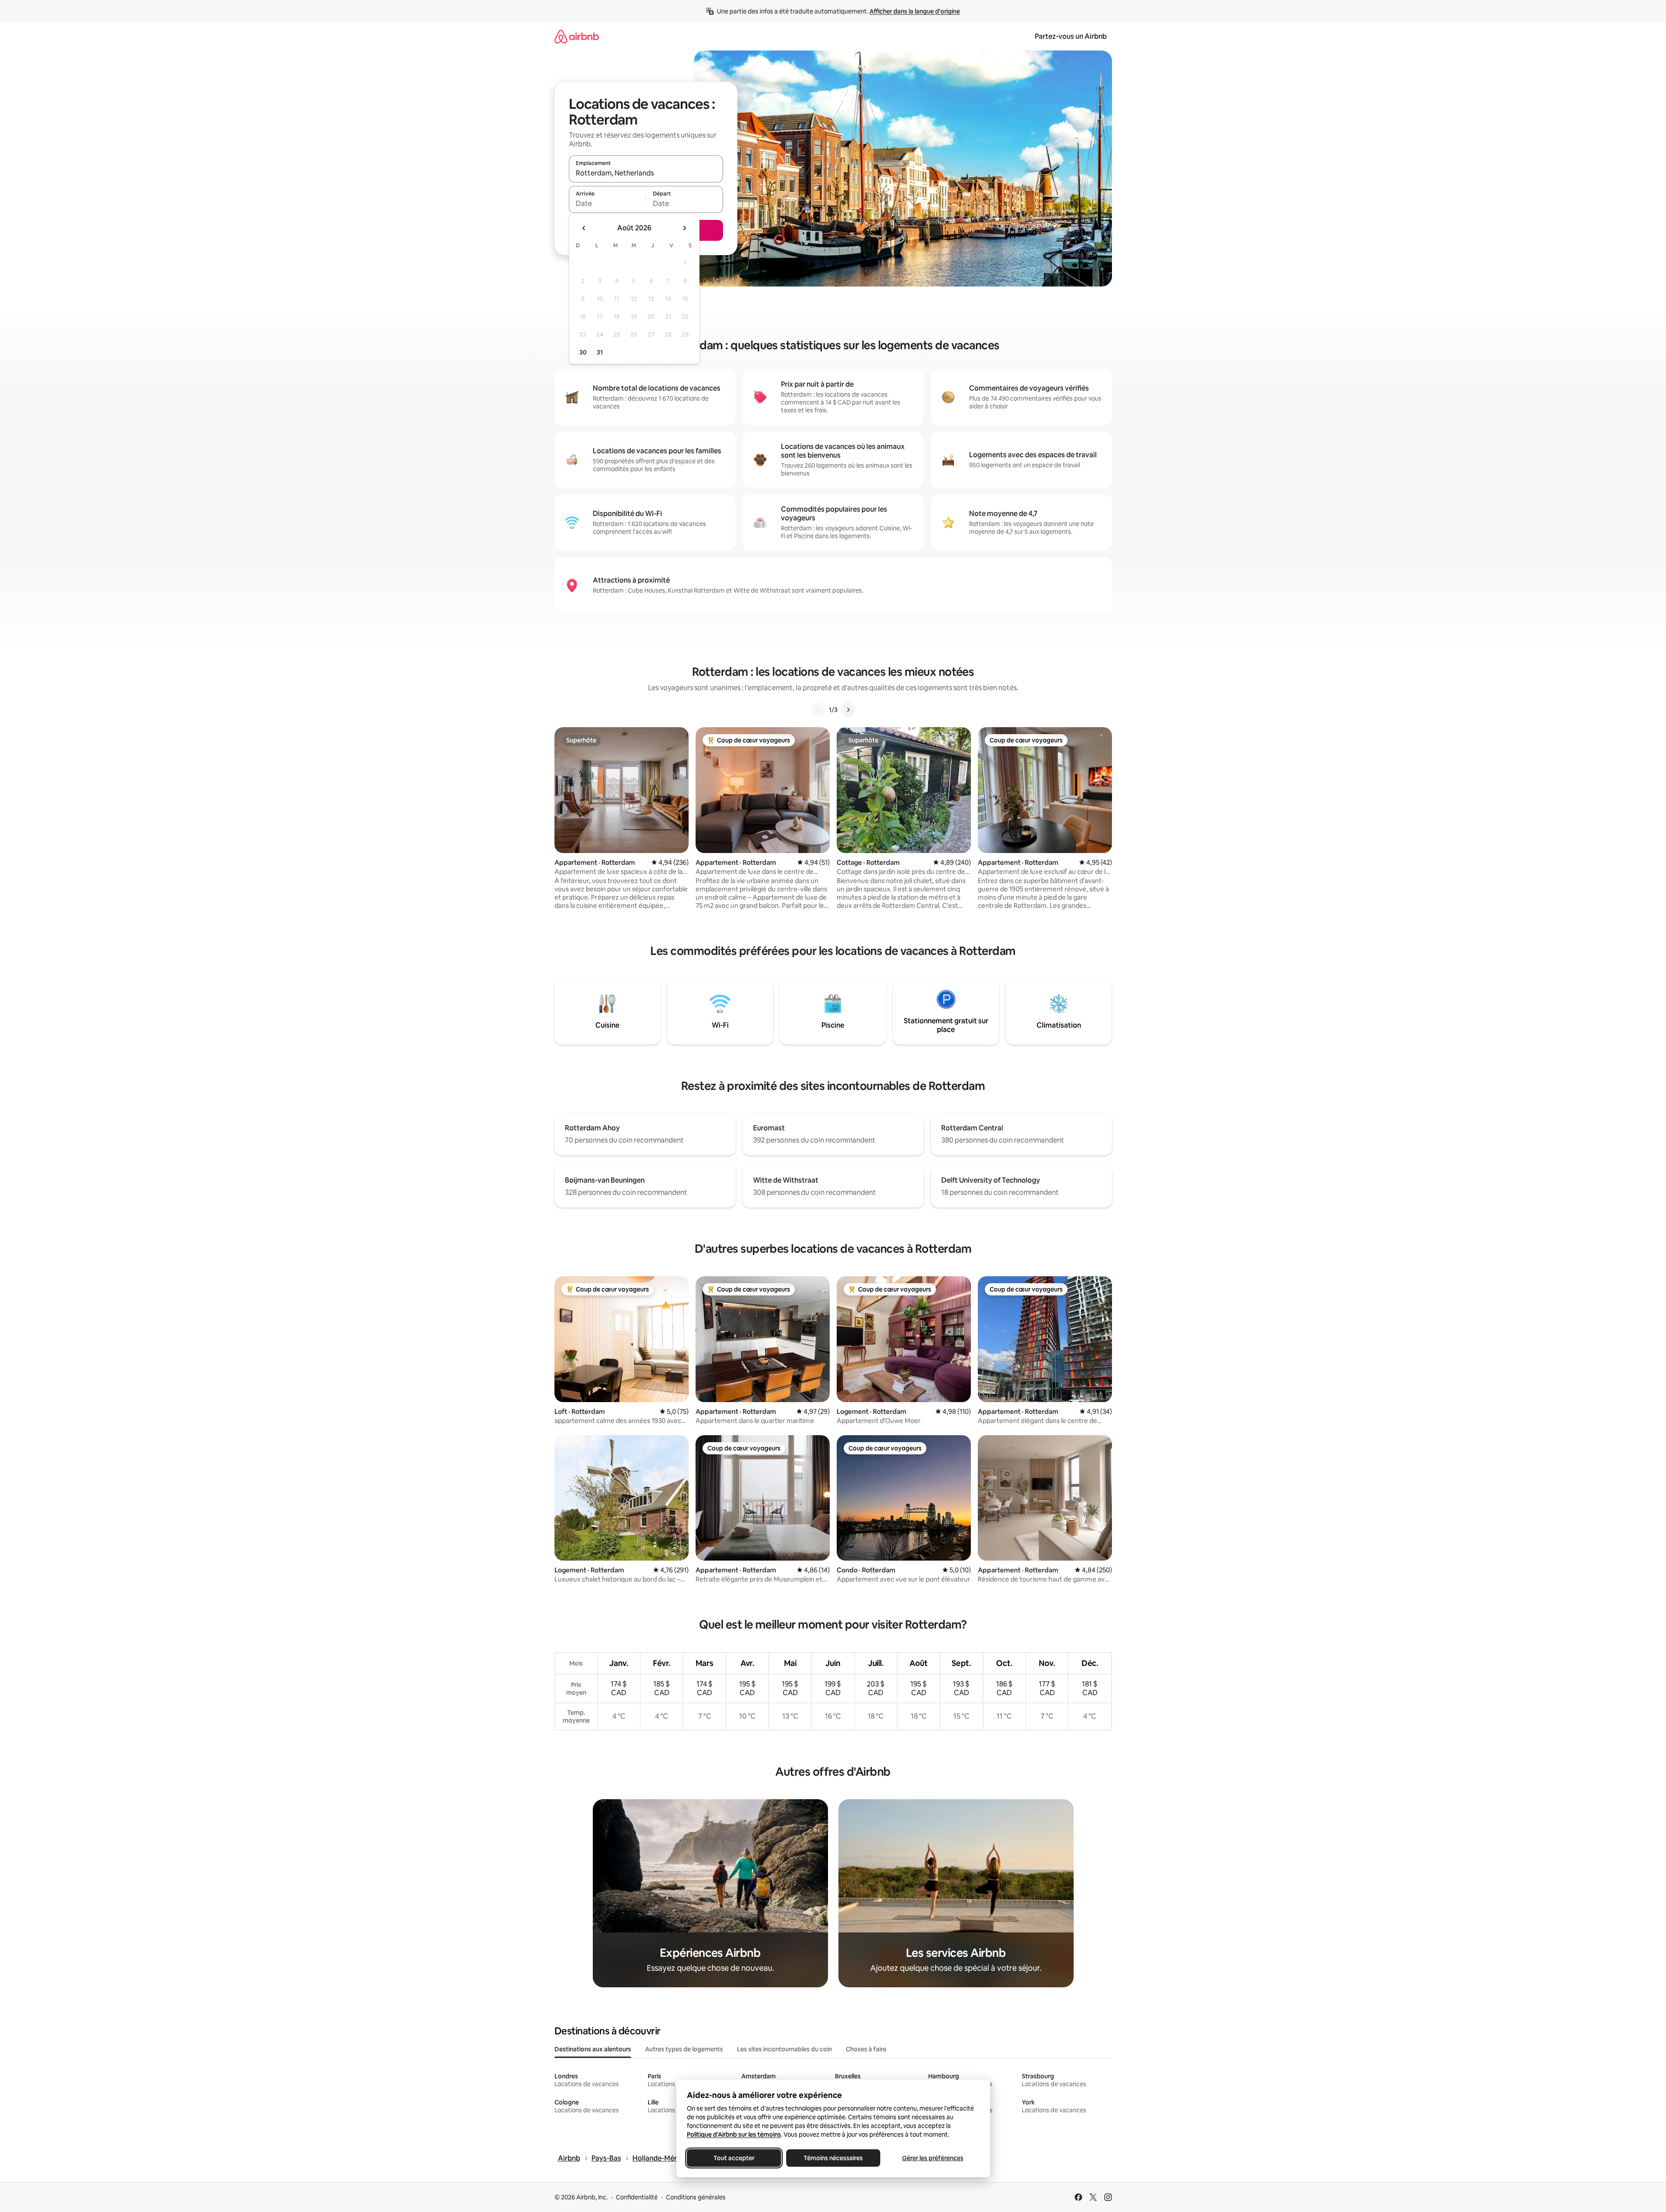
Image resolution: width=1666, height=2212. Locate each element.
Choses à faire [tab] (866, 2049)
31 (600, 352)
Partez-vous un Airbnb (1071, 36)
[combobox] (646, 173)
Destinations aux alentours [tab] (593, 2049)
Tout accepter (734, 2158)
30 (583, 352)
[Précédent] (818, 710)
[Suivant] (848, 710)
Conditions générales (696, 2197)
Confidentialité (637, 2197)
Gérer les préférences (932, 2158)
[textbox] (607, 203)
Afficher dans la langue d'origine (915, 11)
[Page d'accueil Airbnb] (577, 36)
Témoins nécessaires (833, 2158)
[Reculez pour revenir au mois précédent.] (584, 228)
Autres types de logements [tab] (684, 2049)
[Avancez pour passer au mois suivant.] (684, 228)
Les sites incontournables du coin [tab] (784, 2049)
